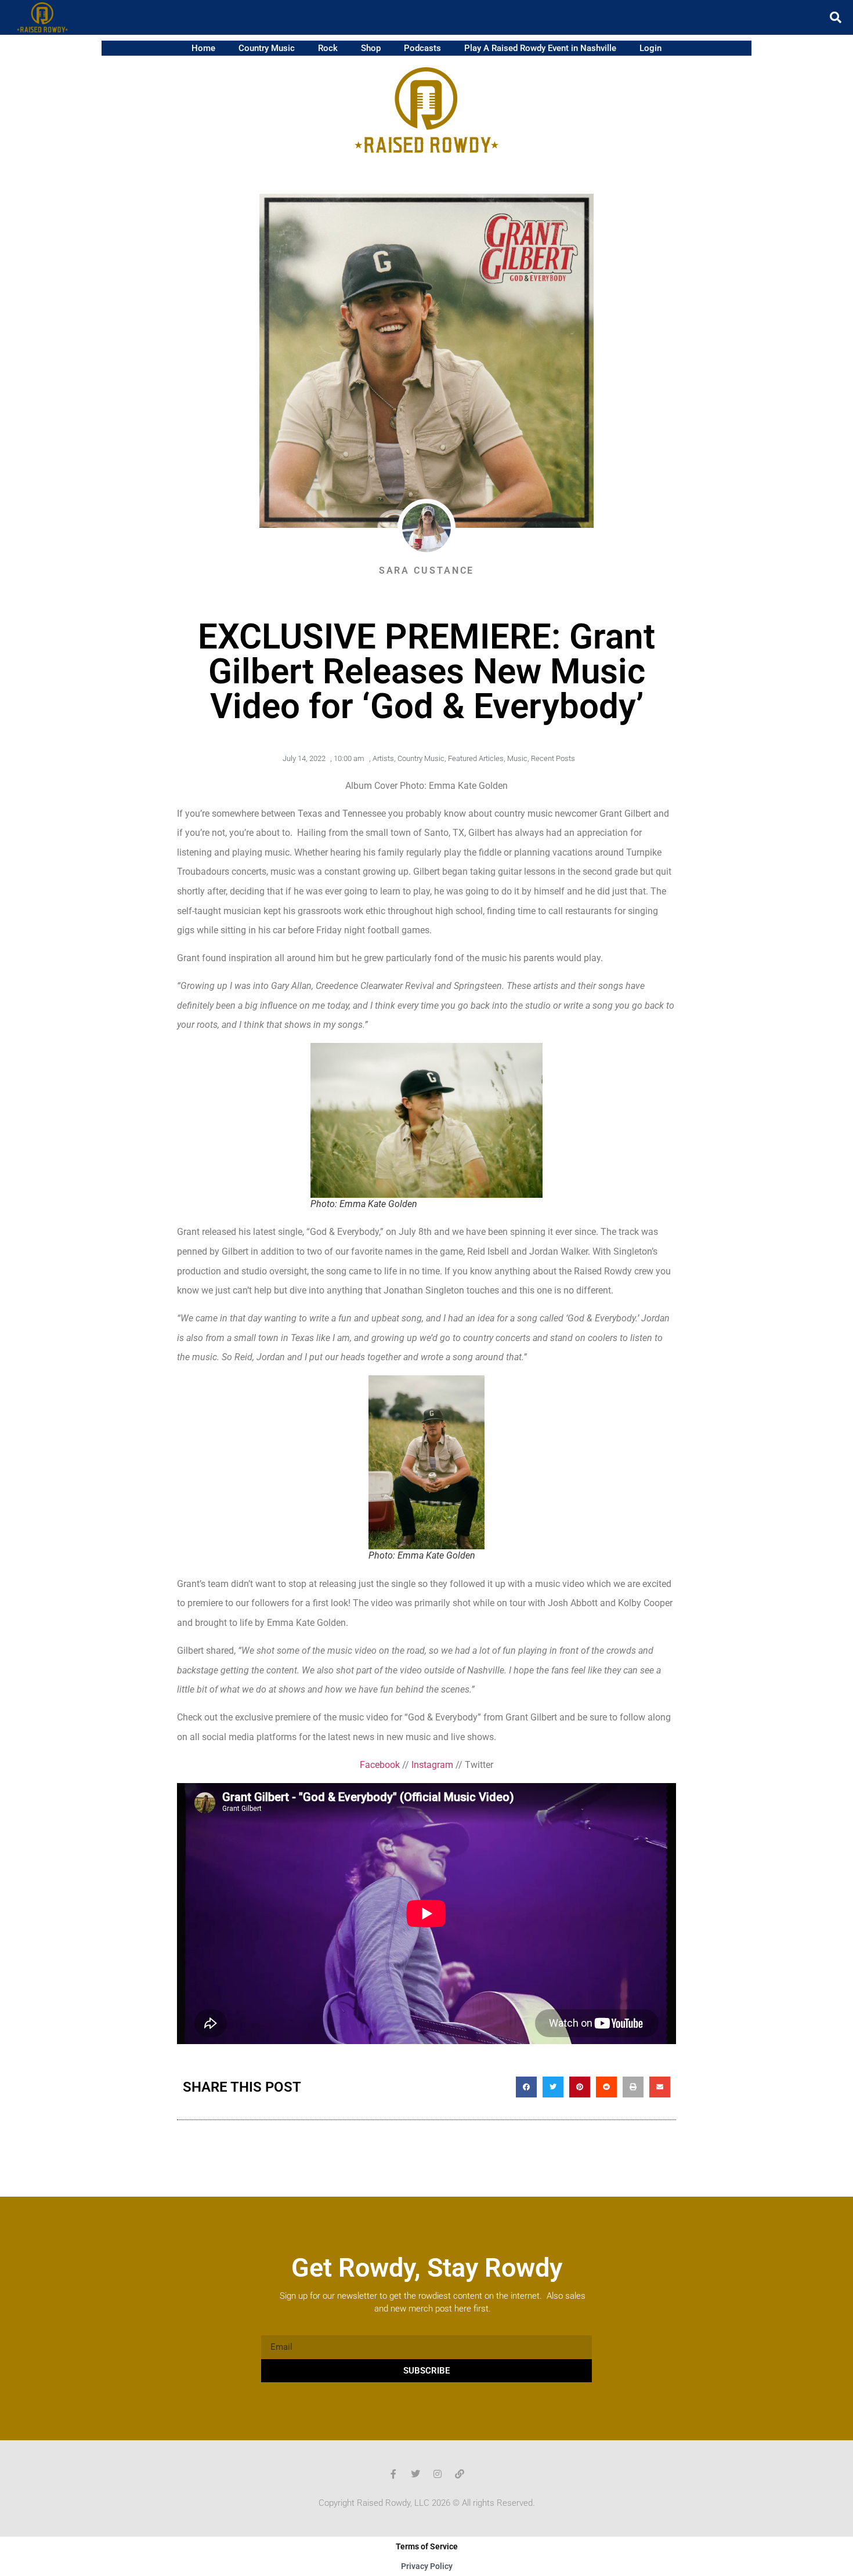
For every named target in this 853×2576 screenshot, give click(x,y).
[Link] (460, 2474)
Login (650, 48)
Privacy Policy (427, 2566)
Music (517, 758)
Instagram (432, 1765)
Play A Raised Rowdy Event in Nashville (540, 48)
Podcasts (422, 48)
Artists (383, 758)
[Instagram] (438, 2474)
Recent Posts (553, 758)
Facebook (380, 1765)
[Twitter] (415, 2474)
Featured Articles (476, 758)
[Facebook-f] (393, 2474)
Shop (371, 48)
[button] (836, 17)
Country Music (267, 48)
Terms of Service (427, 2546)
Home (203, 48)
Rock (328, 48)
